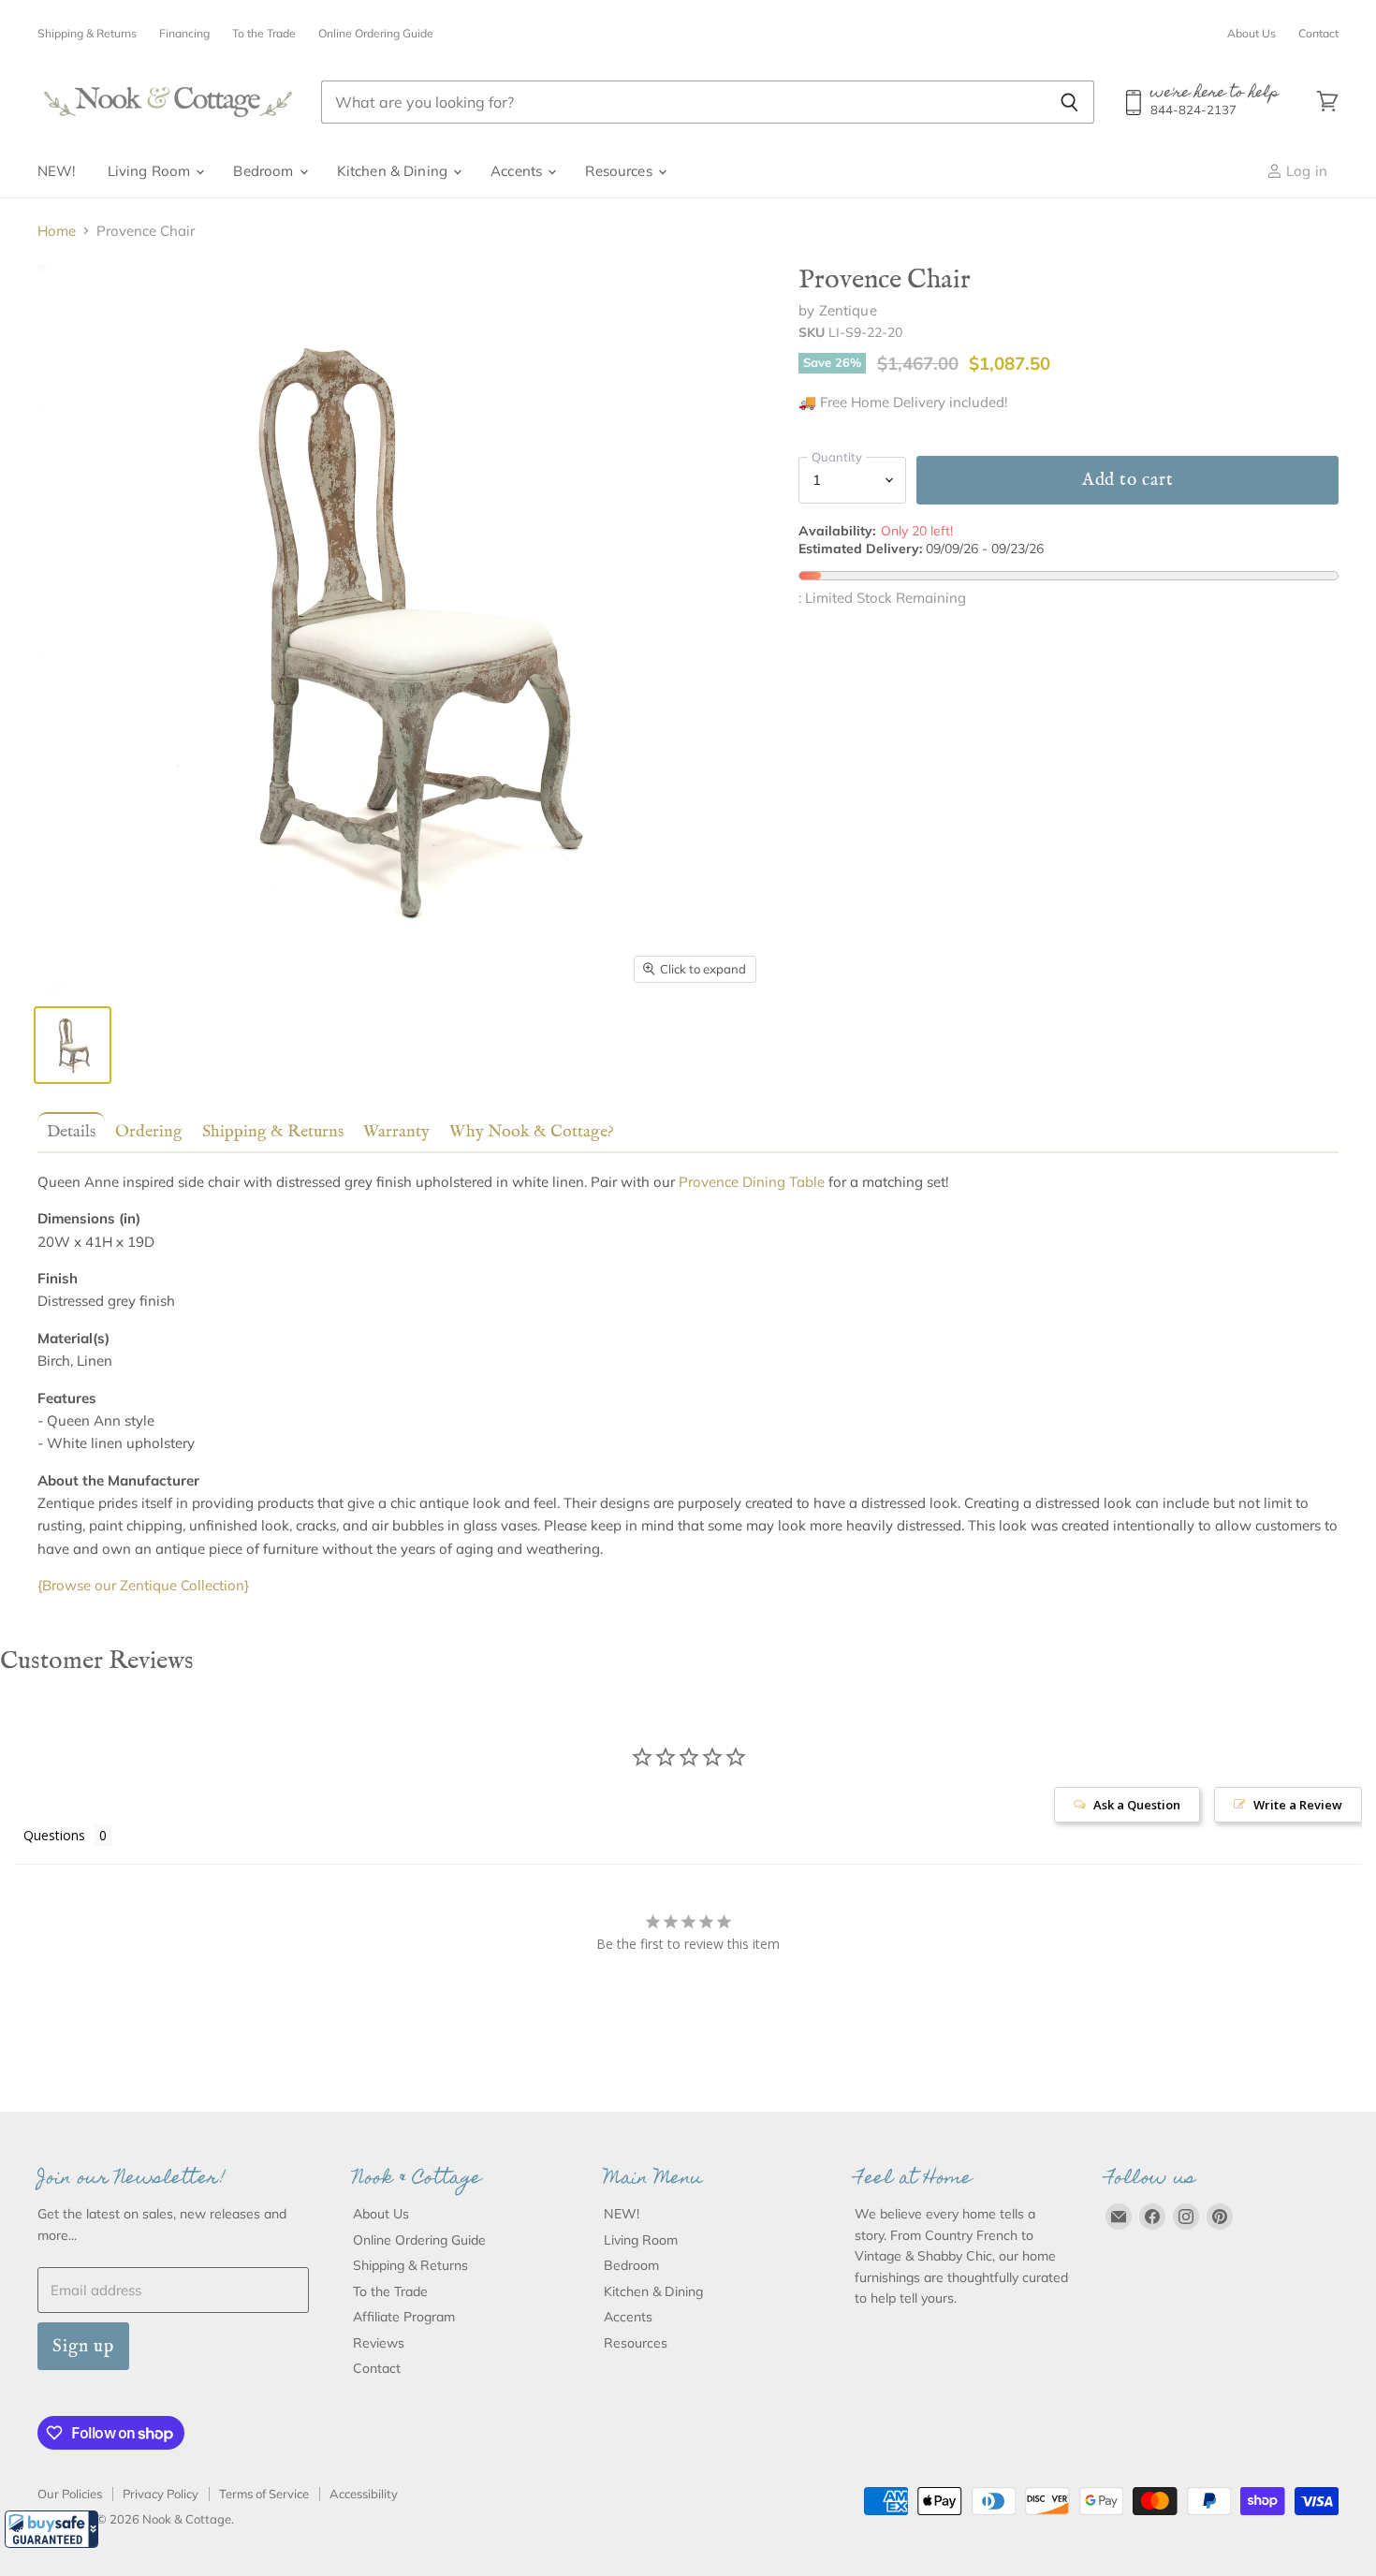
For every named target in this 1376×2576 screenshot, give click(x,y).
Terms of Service (264, 2494)
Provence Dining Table (752, 1182)
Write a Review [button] (1298, 1805)
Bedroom (265, 171)
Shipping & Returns (87, 34)
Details (71, 1132)
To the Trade (264, 34)
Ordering (149, 1132)
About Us (1252, 34)
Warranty (396, 1132)
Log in (1305, 171)
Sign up (83, 2346)
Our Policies (70, 2494)
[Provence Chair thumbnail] (73, 1045)
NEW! (57, 171)
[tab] (67, 1131)
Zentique (848, 310)
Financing (184, 34)
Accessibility (364, 2494)
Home (57, 231)
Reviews (379, 2343)
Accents (518, 171)
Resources (621, 171)
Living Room (151, 171)
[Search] (1069, 102)
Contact (1318, 34)
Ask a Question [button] (1137, 1805)
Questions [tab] (54, 1835)
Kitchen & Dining (395, 171)
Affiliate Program (404, 2317)
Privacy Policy (161, 2494)
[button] (51, 2529)
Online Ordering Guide (376, 34)
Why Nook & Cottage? (532, 1132)
